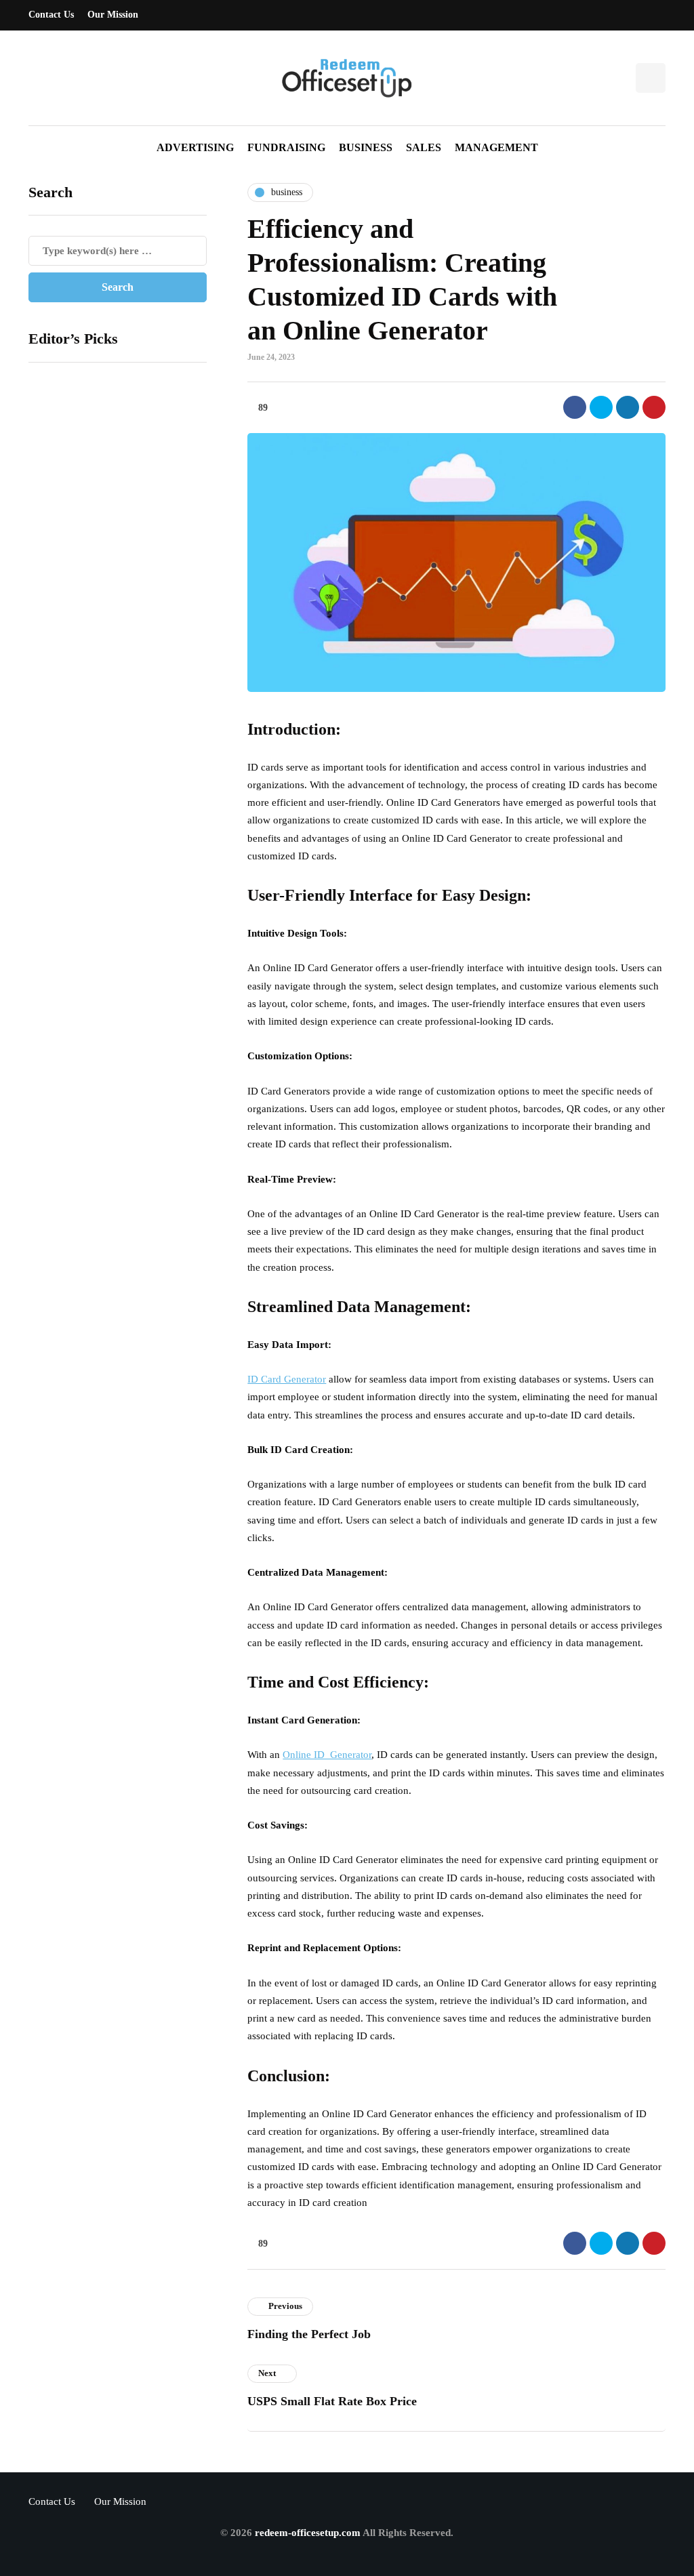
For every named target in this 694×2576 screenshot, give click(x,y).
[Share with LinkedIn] (628, 407)
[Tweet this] (601, 407)
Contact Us (51, 15)
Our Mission (113, 15)
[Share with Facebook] (575, 407)
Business (366, 147)
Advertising (195, 147)
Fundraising (286, 147)
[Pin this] (654, 407)
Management (496, 147)
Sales (424, 147)
